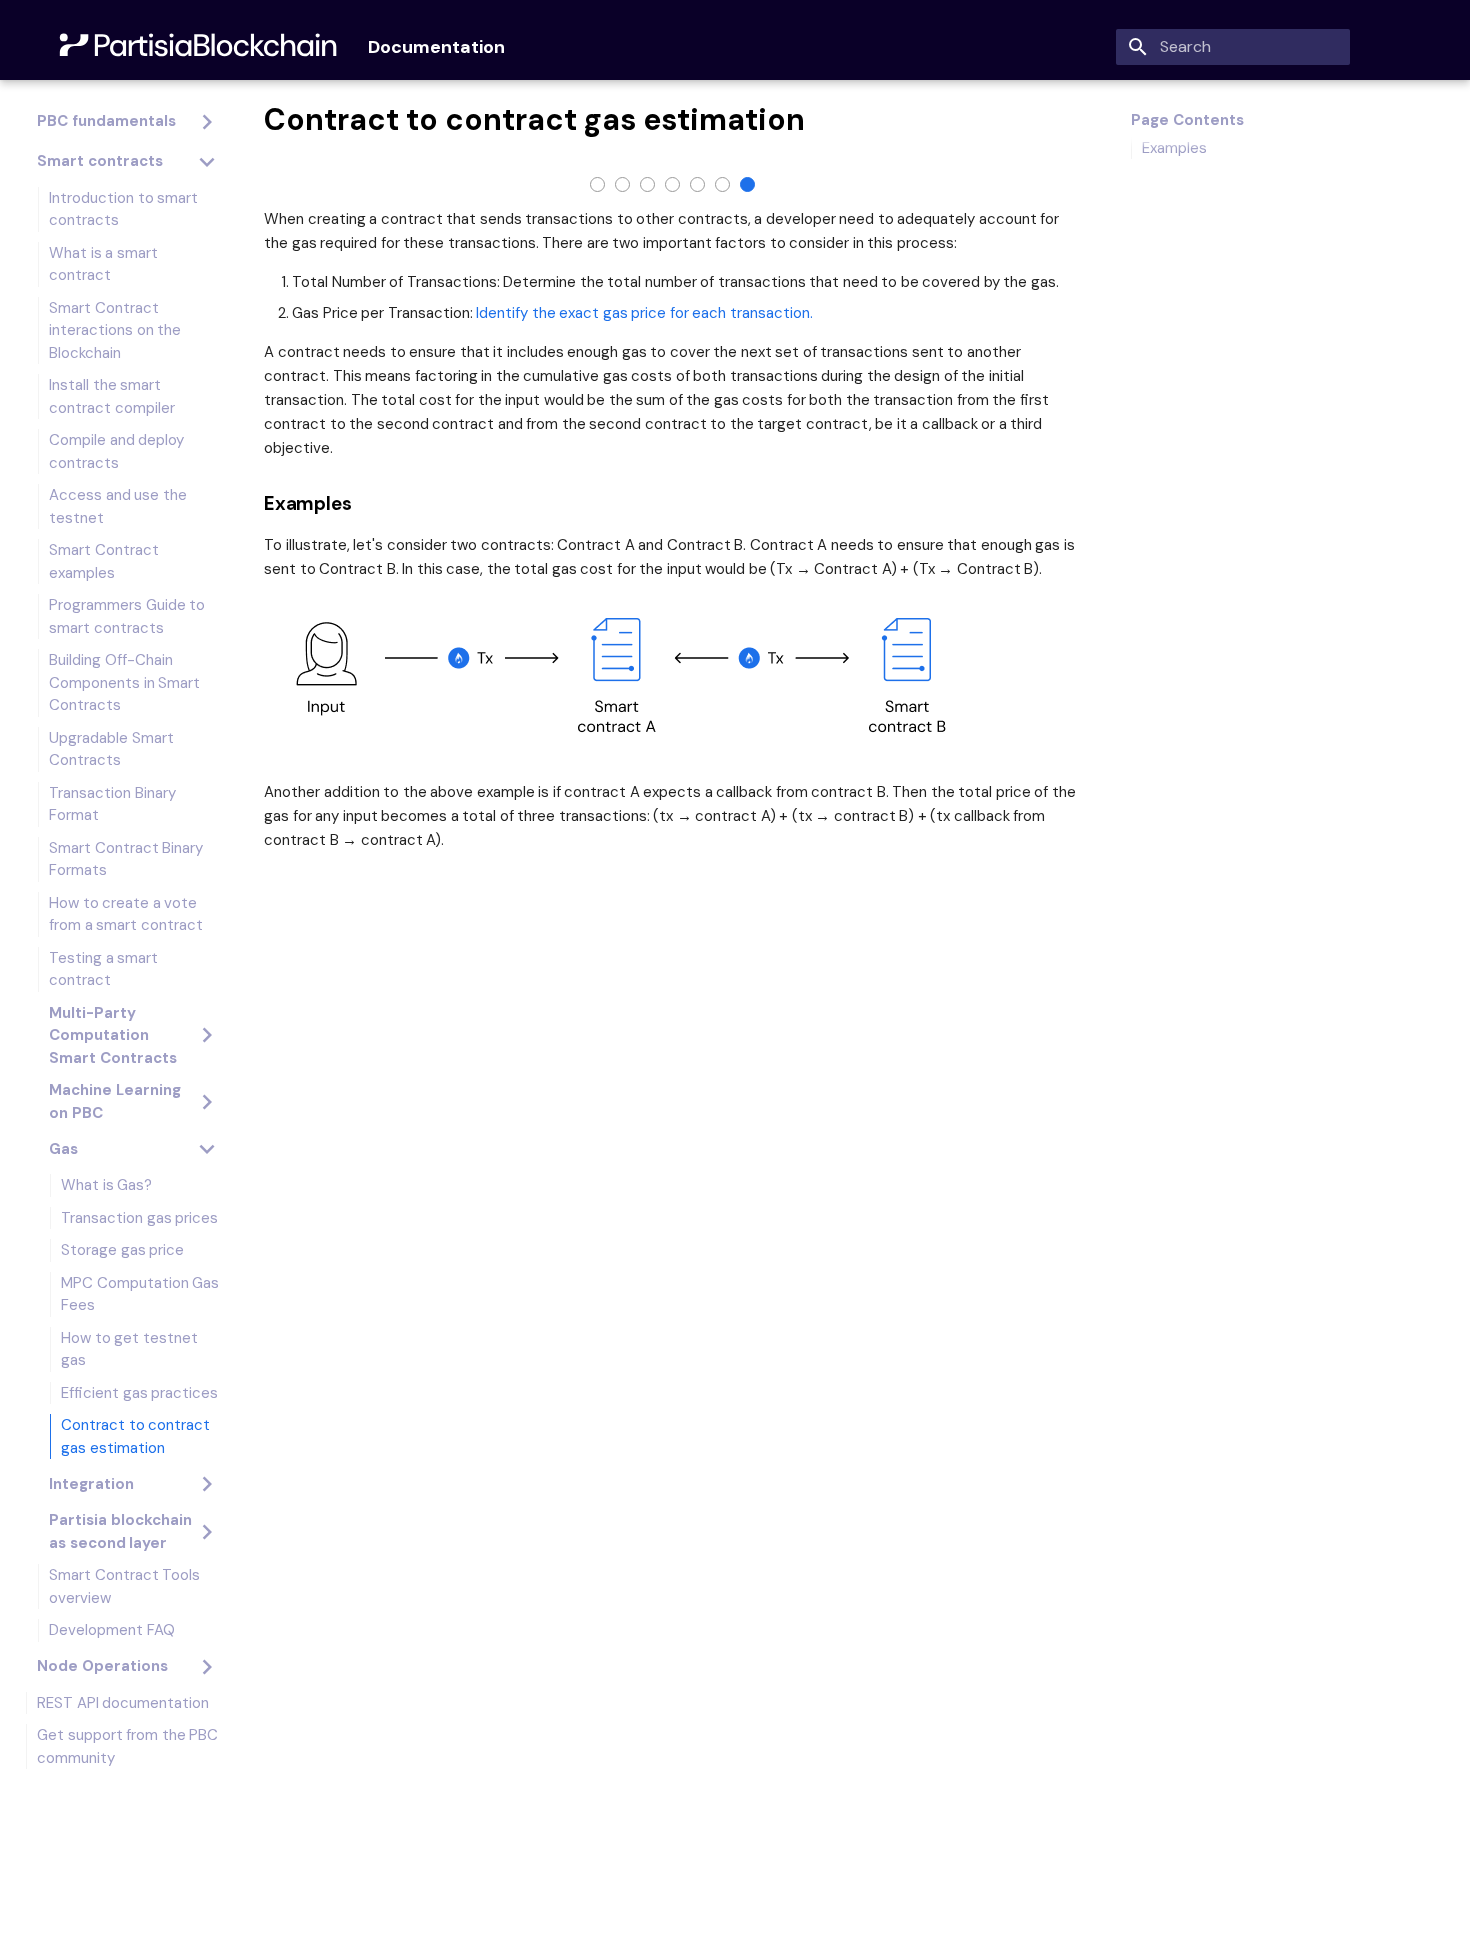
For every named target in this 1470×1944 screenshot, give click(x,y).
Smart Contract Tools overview (124, 1586)
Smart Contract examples (104, 561)
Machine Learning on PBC (115, 1101)
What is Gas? (106, 1185)
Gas (63, 1149)
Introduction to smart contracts (123, 209)
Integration (91, 1484)
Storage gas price (122, 1250)
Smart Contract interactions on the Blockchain (115, 330)
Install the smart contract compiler (112, 396)
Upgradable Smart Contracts (111, 749)
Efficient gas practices (139, 1393)
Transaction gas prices (139, 1218)
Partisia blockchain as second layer (120, 1531)
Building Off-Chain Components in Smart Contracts (124, 682)
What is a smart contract (103, 264)
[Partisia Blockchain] (200, 46)
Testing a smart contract (103, 969)
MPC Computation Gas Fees (140, 1294)
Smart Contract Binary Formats (126, 859)
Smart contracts (100, 161)
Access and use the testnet (118, 506)
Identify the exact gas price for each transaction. (644, 313)
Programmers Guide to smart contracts (127, 616)
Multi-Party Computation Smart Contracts (113, 1035)
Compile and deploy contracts (116, 451)
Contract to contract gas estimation (135, 1436)
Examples (1174, 148)
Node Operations (102, 1666)
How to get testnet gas (129, 1349)
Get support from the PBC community (127, 1746)
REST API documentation (123, 1703)
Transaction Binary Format (112, 804)
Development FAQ (112, 1630)
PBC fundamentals (106, 121)
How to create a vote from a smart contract (126, 914)
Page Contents (1187, 120)
